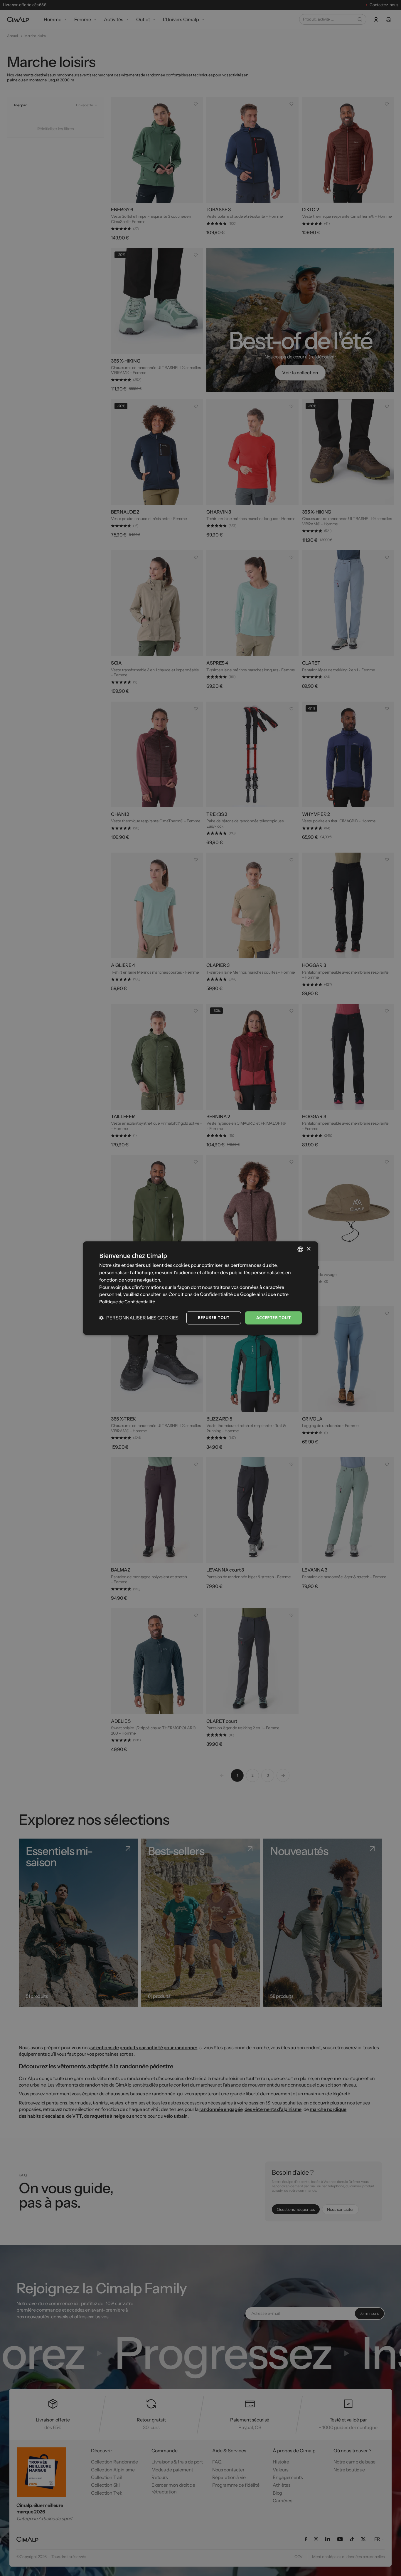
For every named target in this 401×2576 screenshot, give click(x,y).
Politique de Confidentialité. (128, 1302)
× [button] (308, 1249)
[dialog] (201, 1288)
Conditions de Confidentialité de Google (212, 1294)
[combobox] (300, 1249)
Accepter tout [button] (273, 1318)
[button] (139, 1318)
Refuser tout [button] (214, 1318)
